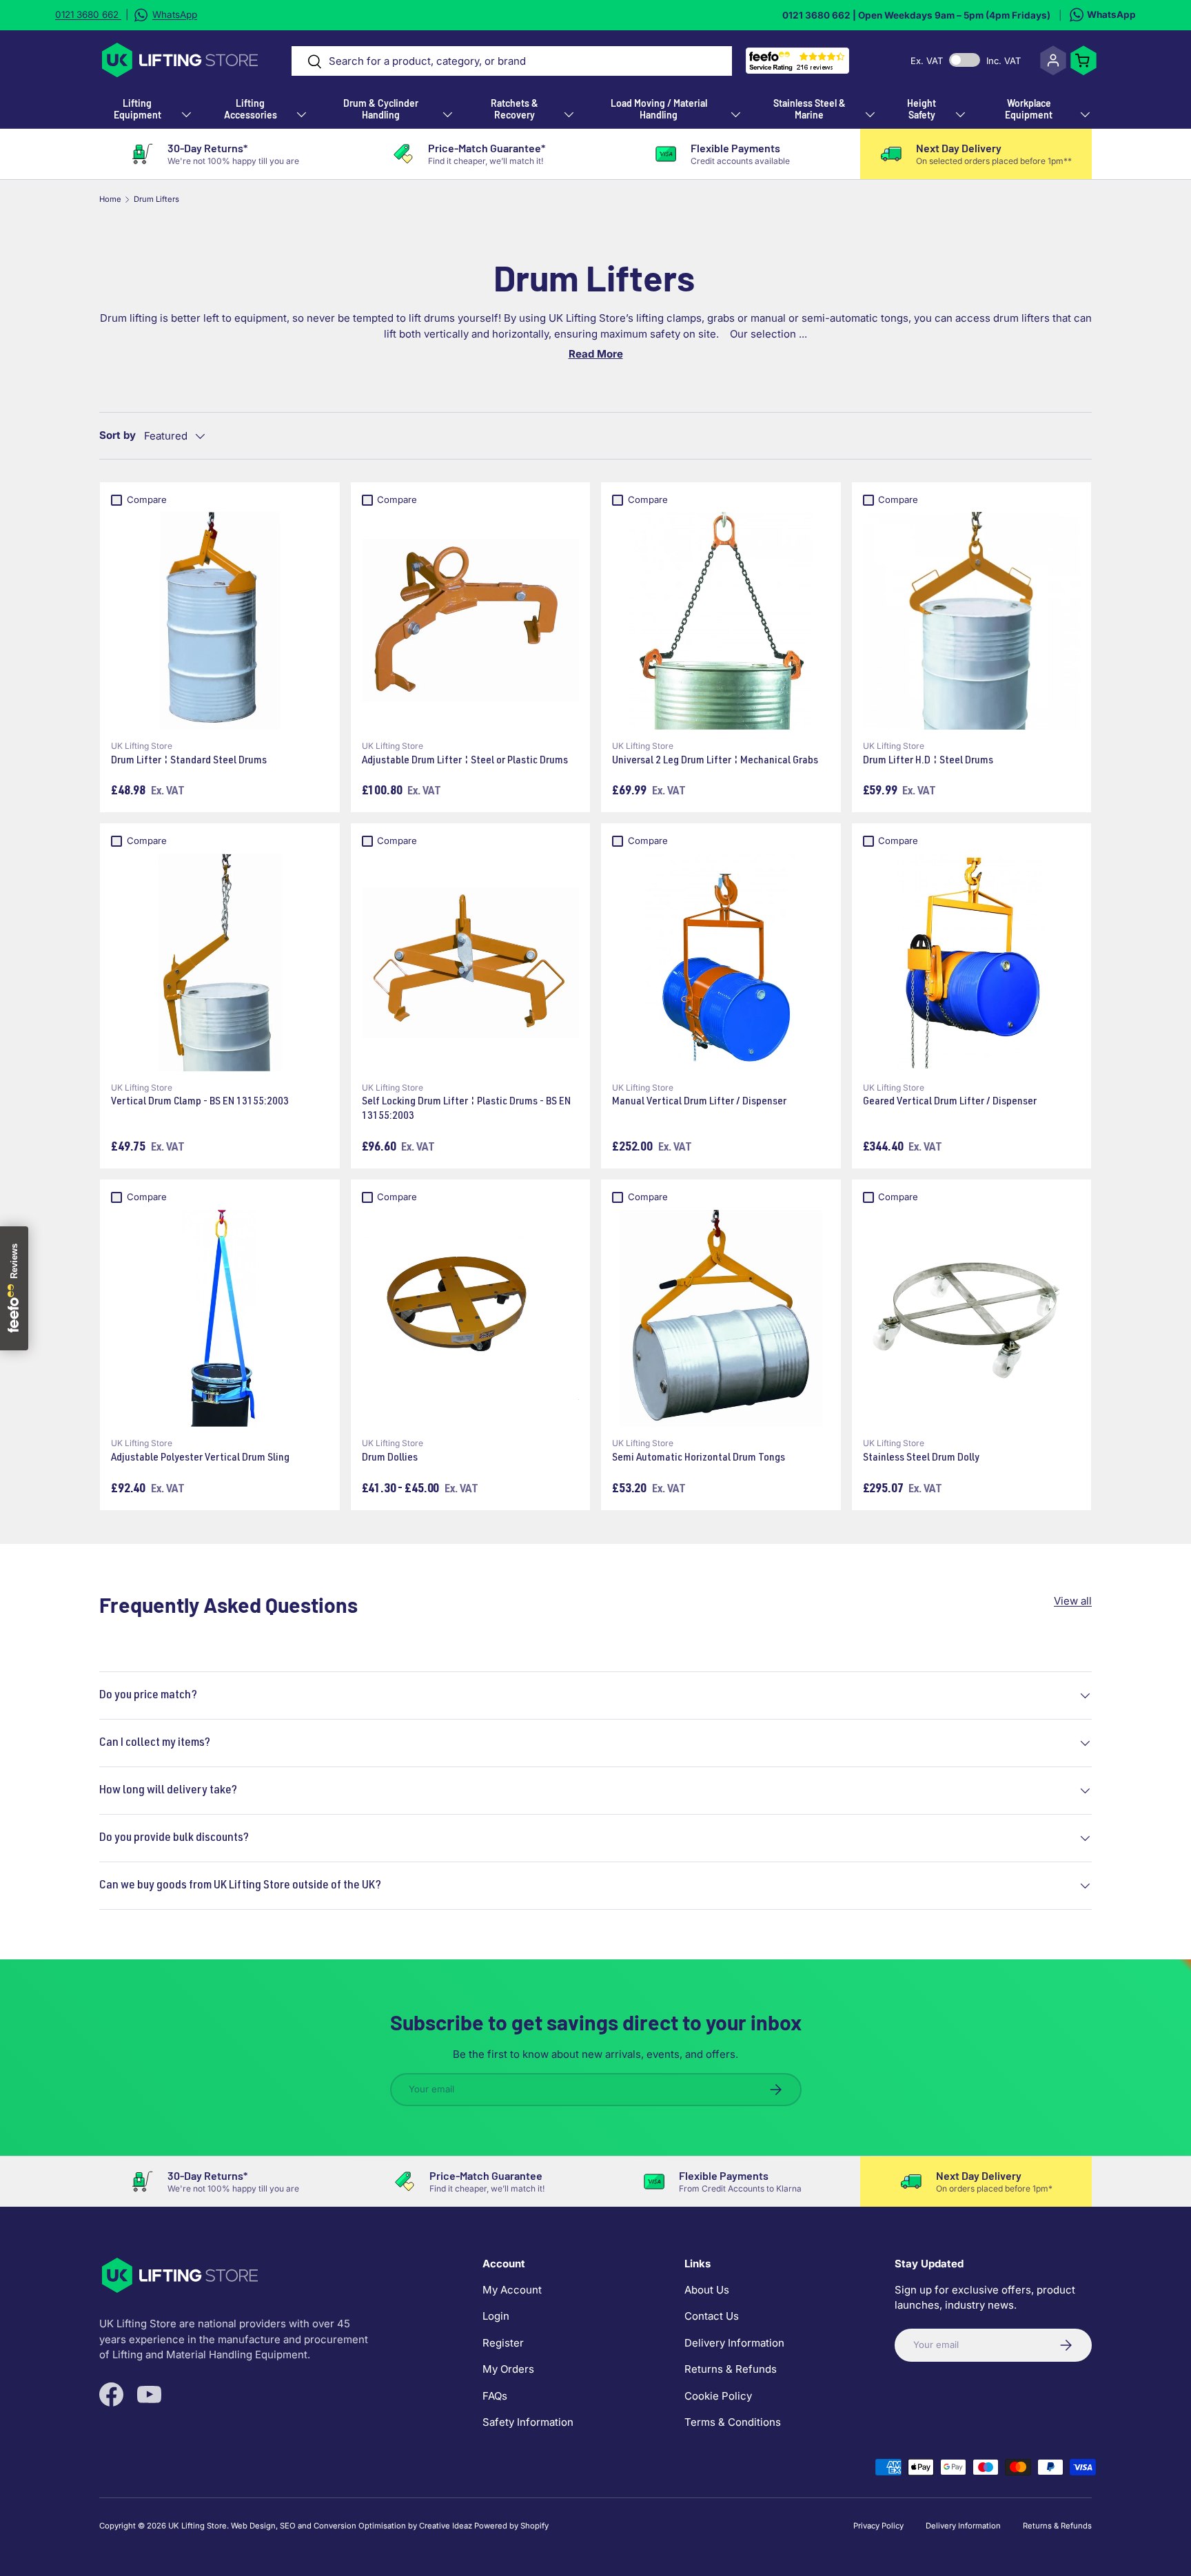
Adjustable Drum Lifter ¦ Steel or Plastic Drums (465, 761)
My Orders (508, 2369)
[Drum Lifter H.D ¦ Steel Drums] (972, 621)
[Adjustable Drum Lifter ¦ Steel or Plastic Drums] (471, 621)
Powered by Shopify (511, 2526)
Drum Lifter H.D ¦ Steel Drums (928, 761)
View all (1073, 1601)
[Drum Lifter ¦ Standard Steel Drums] (220, 621)
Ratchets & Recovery (515, 109)
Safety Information (528, 2422)
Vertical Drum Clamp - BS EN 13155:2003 (200, 1102)
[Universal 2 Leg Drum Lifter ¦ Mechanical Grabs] (721, 621)
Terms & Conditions (733, 2422)
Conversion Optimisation (360, 2526)
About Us (707, 2289)
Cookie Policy (718, 2395)
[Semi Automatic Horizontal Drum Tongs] (721, 1319)
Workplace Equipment (1029, 109)
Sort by (118, 435)
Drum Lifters (156, 199)
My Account (512, 2289)
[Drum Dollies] (471, 1319)
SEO (288, 2526)
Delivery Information (734, 2342)
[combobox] (512, 61)
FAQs (495, 2395)
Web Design (253, 2526)
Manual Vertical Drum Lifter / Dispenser (699, 1102)
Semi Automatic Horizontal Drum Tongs (699, 1459)
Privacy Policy (878, 2526)
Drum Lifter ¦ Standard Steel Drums (189, 761)
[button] (1083, 61)
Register (503, 2342)
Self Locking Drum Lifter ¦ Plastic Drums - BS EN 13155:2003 (466, 1110)
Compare (147, 499)
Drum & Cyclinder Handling (381, 109)
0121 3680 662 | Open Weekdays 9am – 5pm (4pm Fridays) (916, 15)
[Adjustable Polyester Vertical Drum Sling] (220, 1319)
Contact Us (712, 2316)
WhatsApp (1111, 14)
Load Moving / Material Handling (659, 109)
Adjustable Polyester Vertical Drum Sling (200, 1459)
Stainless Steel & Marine (810, 109)
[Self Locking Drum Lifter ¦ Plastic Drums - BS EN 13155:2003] (471, 962)
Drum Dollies (390, 1459)
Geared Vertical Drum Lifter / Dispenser (950, 1102)
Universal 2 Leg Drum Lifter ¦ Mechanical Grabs (715, 761)
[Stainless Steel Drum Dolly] (972, 1319)
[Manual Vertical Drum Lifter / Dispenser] (721, 962)
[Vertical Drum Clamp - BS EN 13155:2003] (220, 962)
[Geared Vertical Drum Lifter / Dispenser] (972, 962)
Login (496, 2316)
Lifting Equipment (138, 109)
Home (110, 199)
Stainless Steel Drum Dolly (921, 1459)
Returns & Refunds (731, 2369)
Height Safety (922, 109)
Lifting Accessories (251, 109)
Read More (596, 354)
